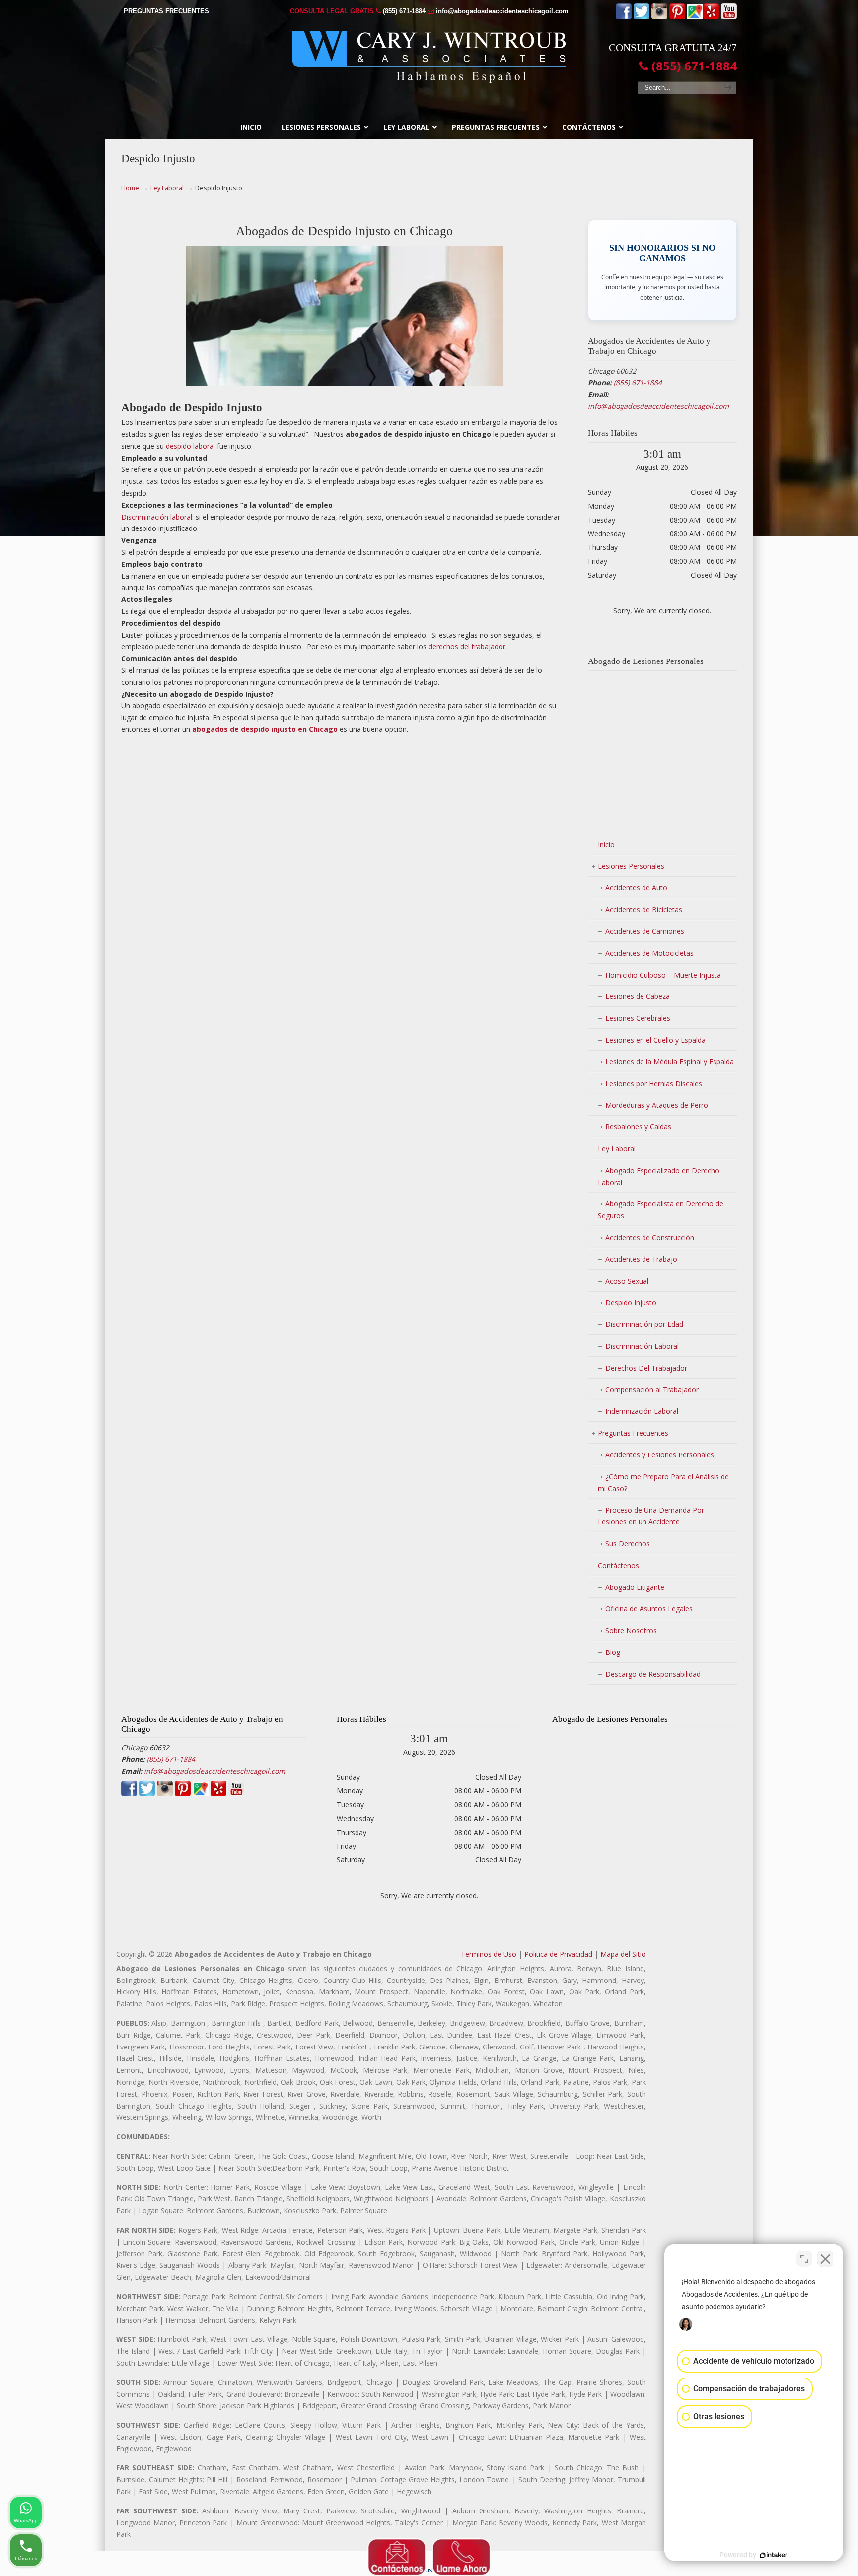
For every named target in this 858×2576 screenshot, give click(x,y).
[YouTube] (729, 17)
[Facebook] (624, 17)
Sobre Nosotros (631, 1630)
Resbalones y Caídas (638, 1127)
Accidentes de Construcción (650, 1237)
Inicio (606, 844)
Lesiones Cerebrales (638, 1018)
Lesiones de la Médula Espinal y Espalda (670, 1062)
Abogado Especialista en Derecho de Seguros (661, 1210)
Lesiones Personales (631, 866)
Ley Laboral (167, 188)
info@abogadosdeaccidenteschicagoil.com (502, 11)
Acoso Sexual (627, 1281)
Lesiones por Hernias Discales (654, 1084)
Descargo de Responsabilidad (653, 1674)
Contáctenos (618, 1565)
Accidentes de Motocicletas (649, 953)
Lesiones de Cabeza (638, 996)
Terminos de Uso (489, 1954)
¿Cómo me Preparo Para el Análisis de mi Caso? (663, 1483)
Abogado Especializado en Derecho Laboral (659, 1176)
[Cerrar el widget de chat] (825, 2259)
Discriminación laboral (157, 517)
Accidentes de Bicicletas (644, 909)
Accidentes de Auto (636, 888)
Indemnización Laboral (642, 1411)
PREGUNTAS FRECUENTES (166, 11)
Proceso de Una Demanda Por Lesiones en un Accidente (651, 1516)
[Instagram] (659, 17)
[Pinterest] (677, 17)
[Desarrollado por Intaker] (774, 2555)
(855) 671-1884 (404, 11)
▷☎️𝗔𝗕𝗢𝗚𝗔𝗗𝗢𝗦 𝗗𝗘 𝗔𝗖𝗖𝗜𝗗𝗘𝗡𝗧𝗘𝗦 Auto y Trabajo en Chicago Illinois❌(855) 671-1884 (429, 57)
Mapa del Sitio (623, 1954)
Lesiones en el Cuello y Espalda (655, 1040)
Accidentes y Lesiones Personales (660, 1455)
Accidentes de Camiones (645, 931)
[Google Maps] (695, 17)
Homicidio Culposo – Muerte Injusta (663, 975)
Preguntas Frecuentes (633, 1433)
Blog (613, 1652)
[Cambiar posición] (804, 2259)
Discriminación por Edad (644, 1324)
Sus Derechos (628, 1544)
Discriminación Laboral (642, 1346)
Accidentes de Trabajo (641, 1259)
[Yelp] (711, 17)
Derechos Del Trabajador (646, 1368)
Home (130, 188)
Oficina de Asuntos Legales (649, 1609)
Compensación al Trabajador (652, 1390)
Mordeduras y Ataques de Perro (657, 1105)
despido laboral (190, 446)
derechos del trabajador (467, 646)
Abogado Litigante (635, 1587)
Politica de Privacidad (558, 1954)
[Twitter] (642, 17)
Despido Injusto (631, 1302)
